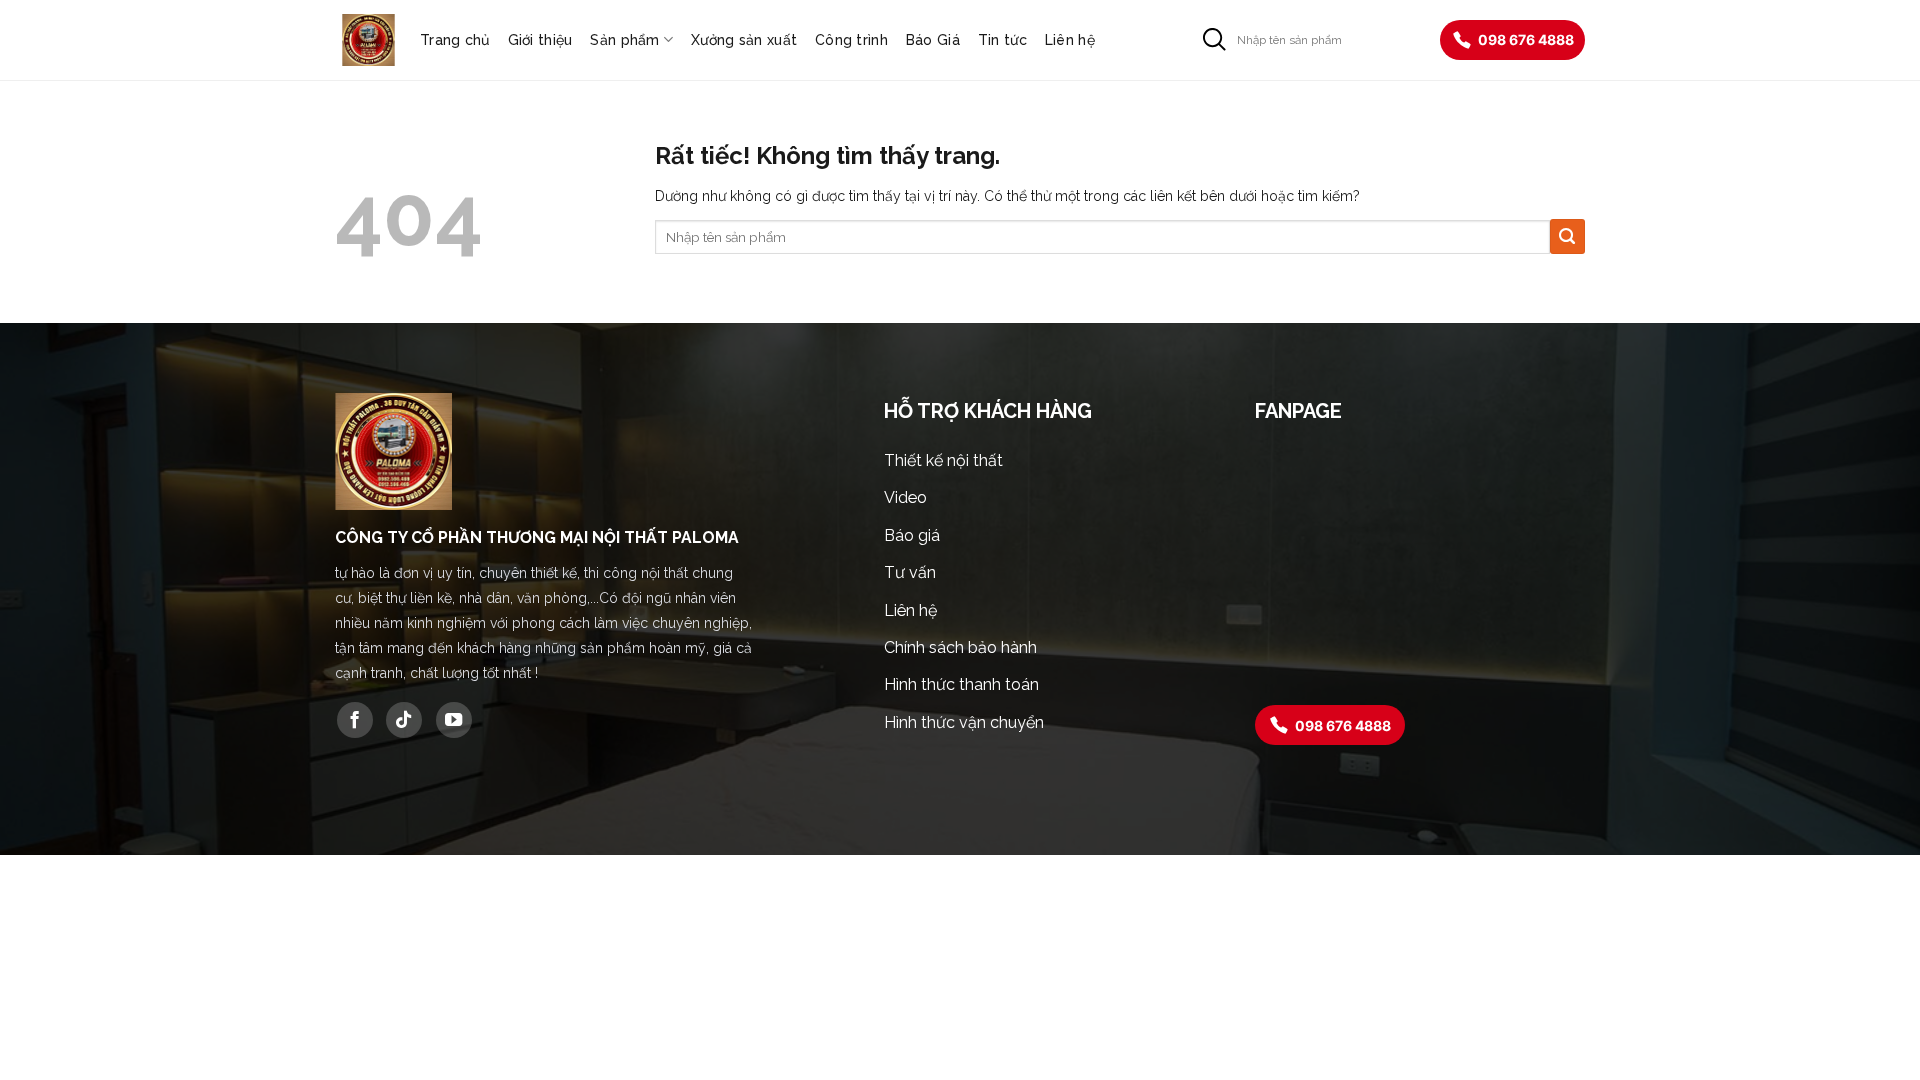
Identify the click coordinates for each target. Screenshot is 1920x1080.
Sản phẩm (624, 40)
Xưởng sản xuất (744, 40)
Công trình (851, 40)
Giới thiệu (540, 40)
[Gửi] (1214, 39)
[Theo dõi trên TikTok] (404, 720)
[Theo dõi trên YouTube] (454, 720)
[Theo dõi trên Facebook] (355, 720)
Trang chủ (455, 40)
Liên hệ (1070, 40)
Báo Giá (933, 40)
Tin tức (1002, 40)
